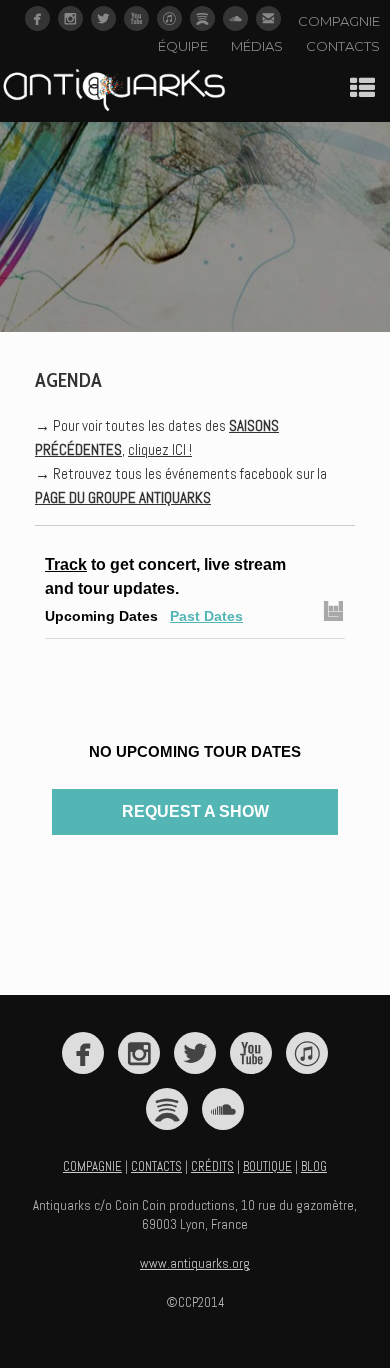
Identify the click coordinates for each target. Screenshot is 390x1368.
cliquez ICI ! (160, 449)
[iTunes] (169, 18)
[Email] (268, 18)
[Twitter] (103, 18)
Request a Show (195, 811)
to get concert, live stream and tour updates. (165, 576)
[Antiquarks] (114, 92)
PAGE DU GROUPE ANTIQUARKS (123, 497)
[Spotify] (202, 18)
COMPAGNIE (339, 21)
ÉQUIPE (183, 46)
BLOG (314, 1166)
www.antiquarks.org (195, 1263)
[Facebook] (37, 18)
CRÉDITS (212, 1166)
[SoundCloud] (235, 18)
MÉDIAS (257, 46)
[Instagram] (70, 18)
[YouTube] (136, 18)
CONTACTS (343, 46)
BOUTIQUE (267, 1166)
